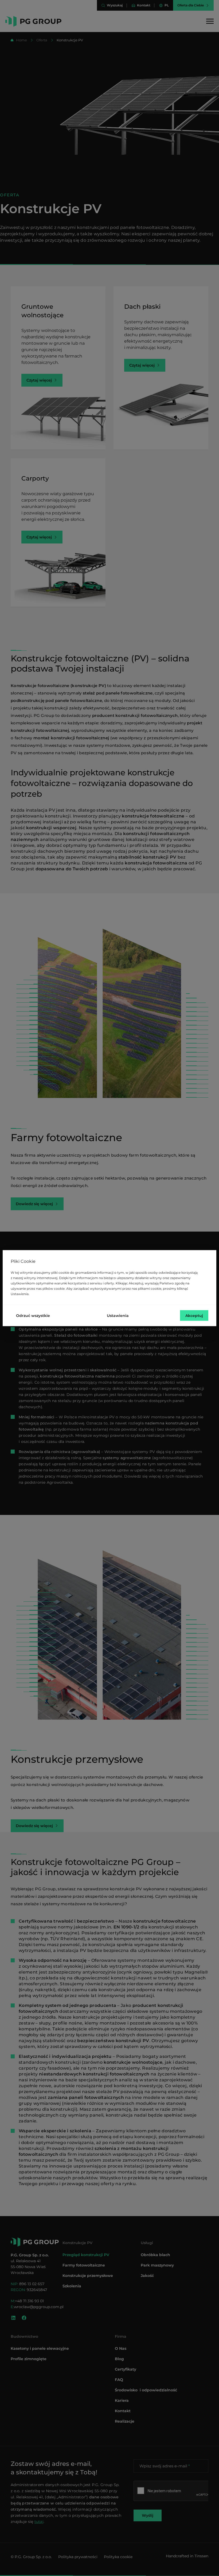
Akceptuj (194, 1315)
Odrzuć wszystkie (33, 1315)
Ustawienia (118, 1315)
